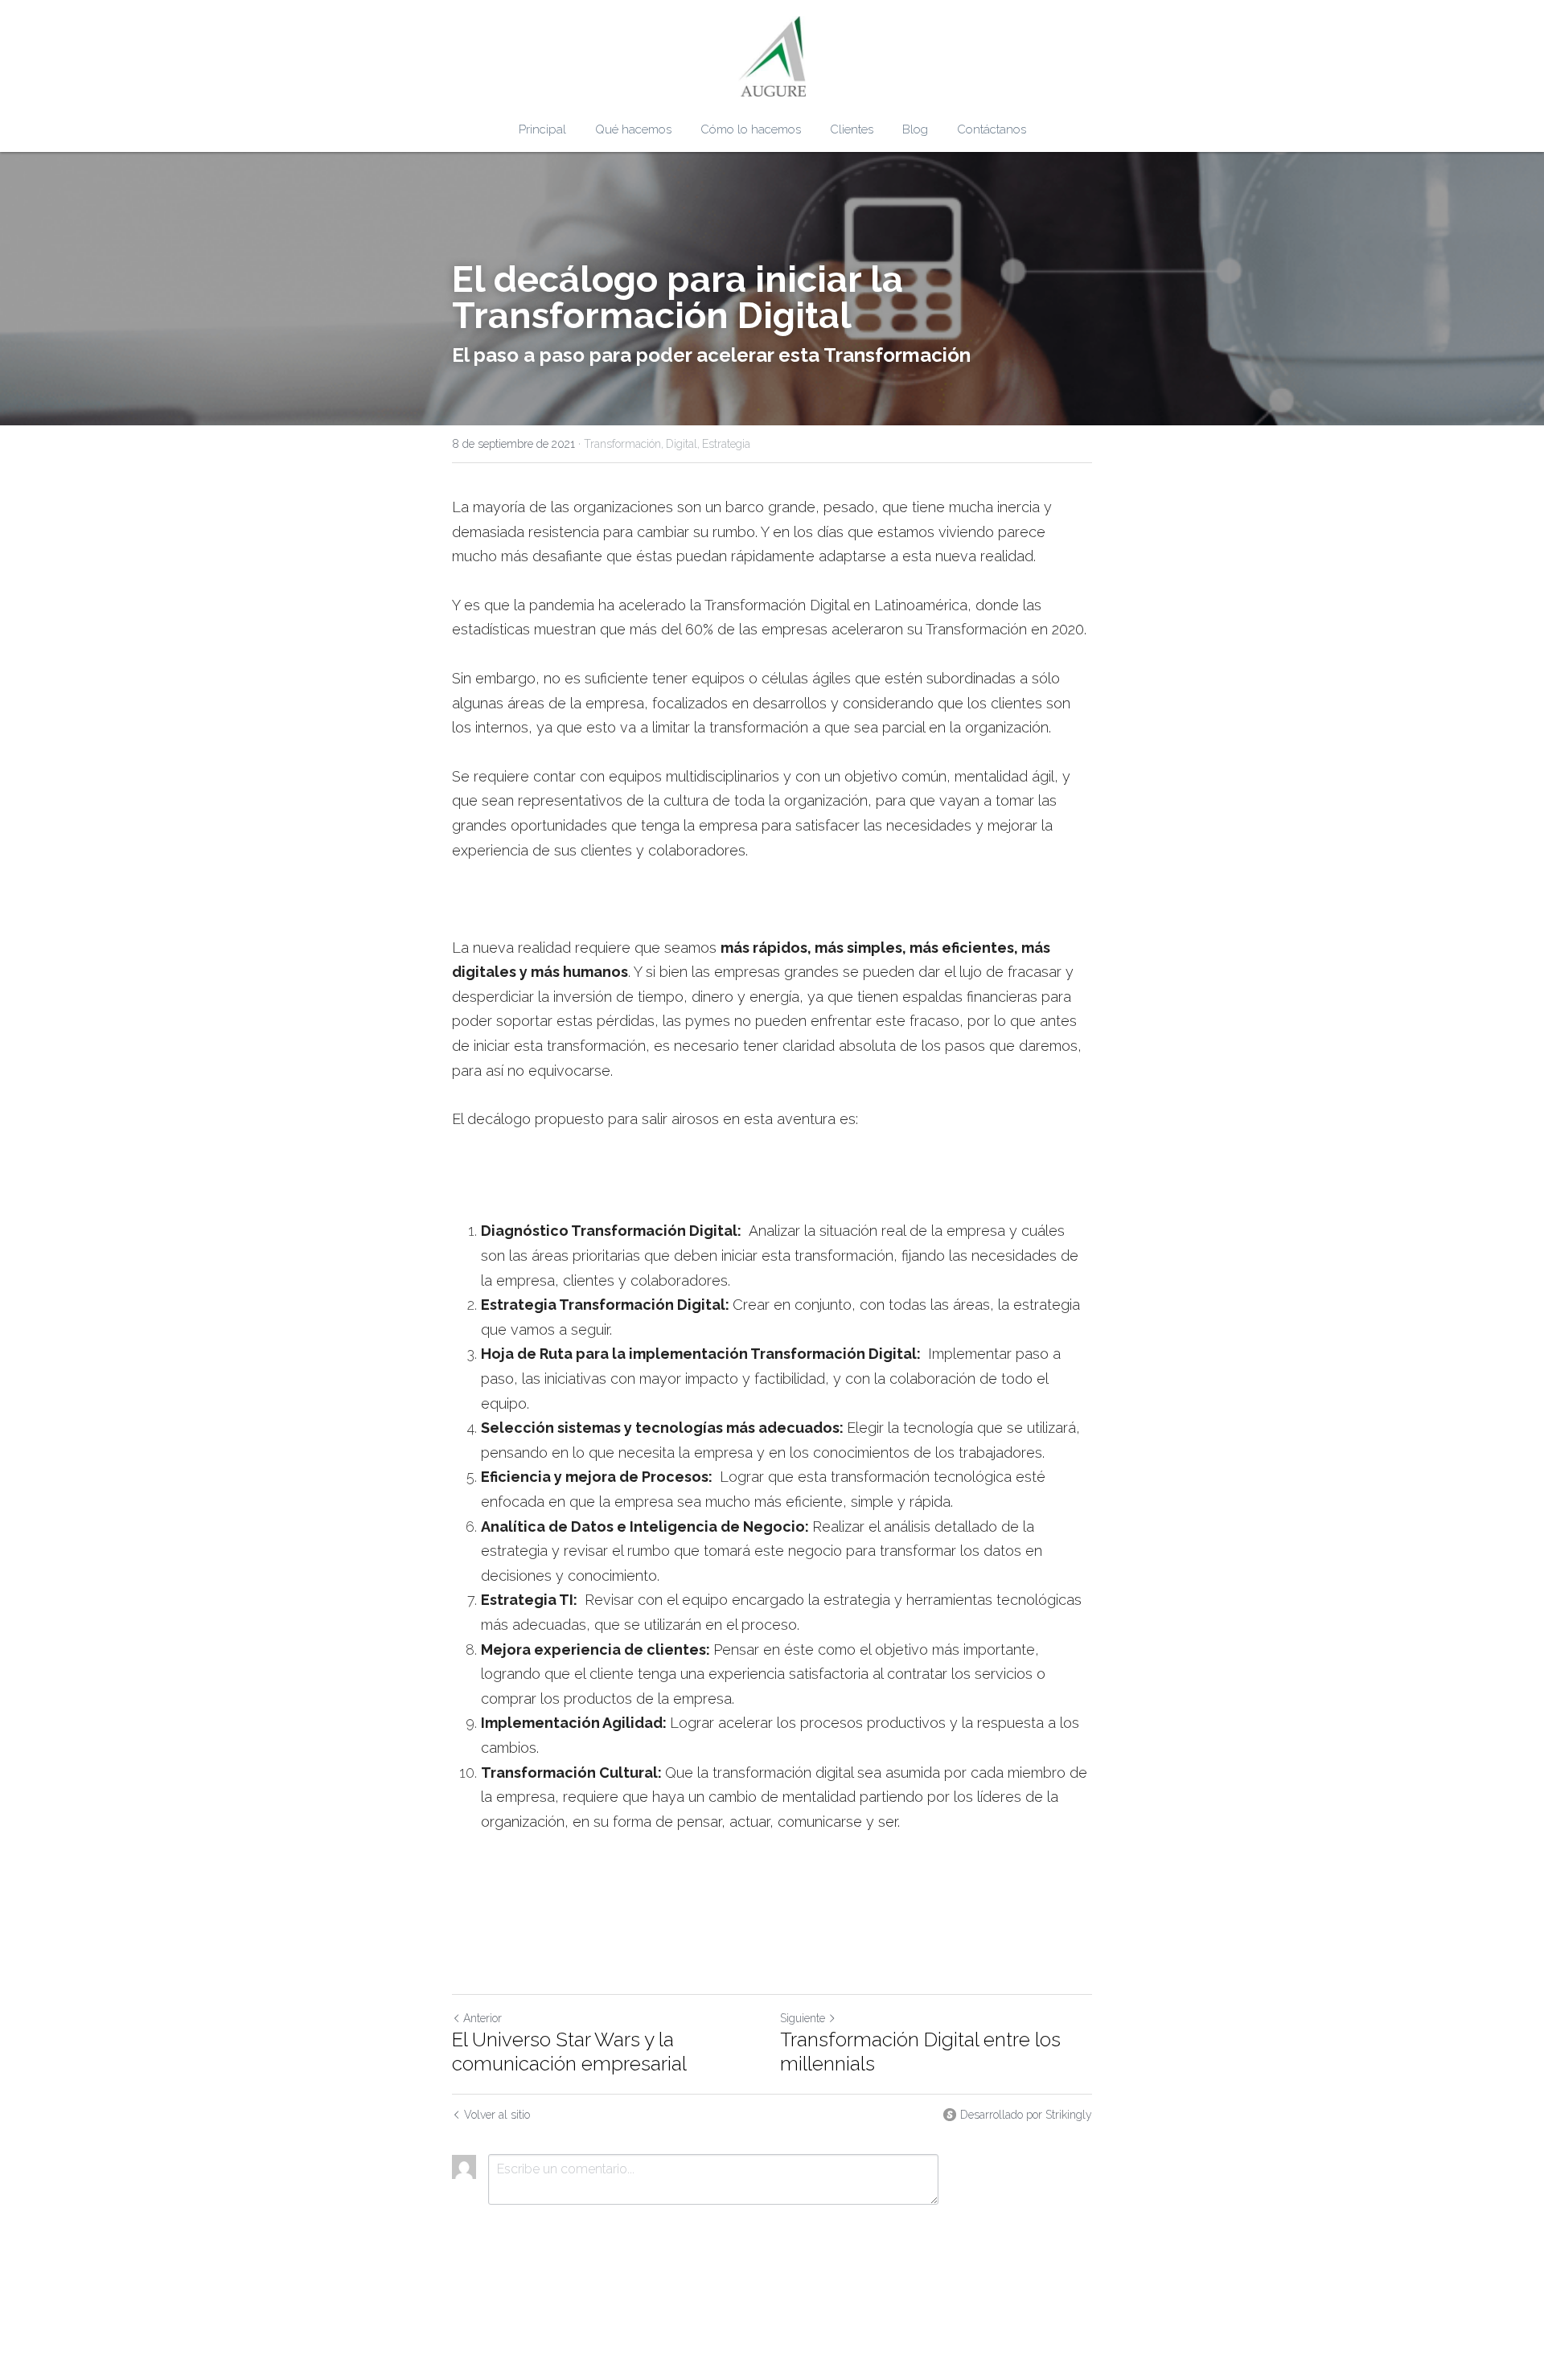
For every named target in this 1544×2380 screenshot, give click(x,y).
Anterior (482, 2018)
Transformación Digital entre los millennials (920, 2052)
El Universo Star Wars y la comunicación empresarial (569, 2052)
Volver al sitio (497, 2115)
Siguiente (803, 2018)
